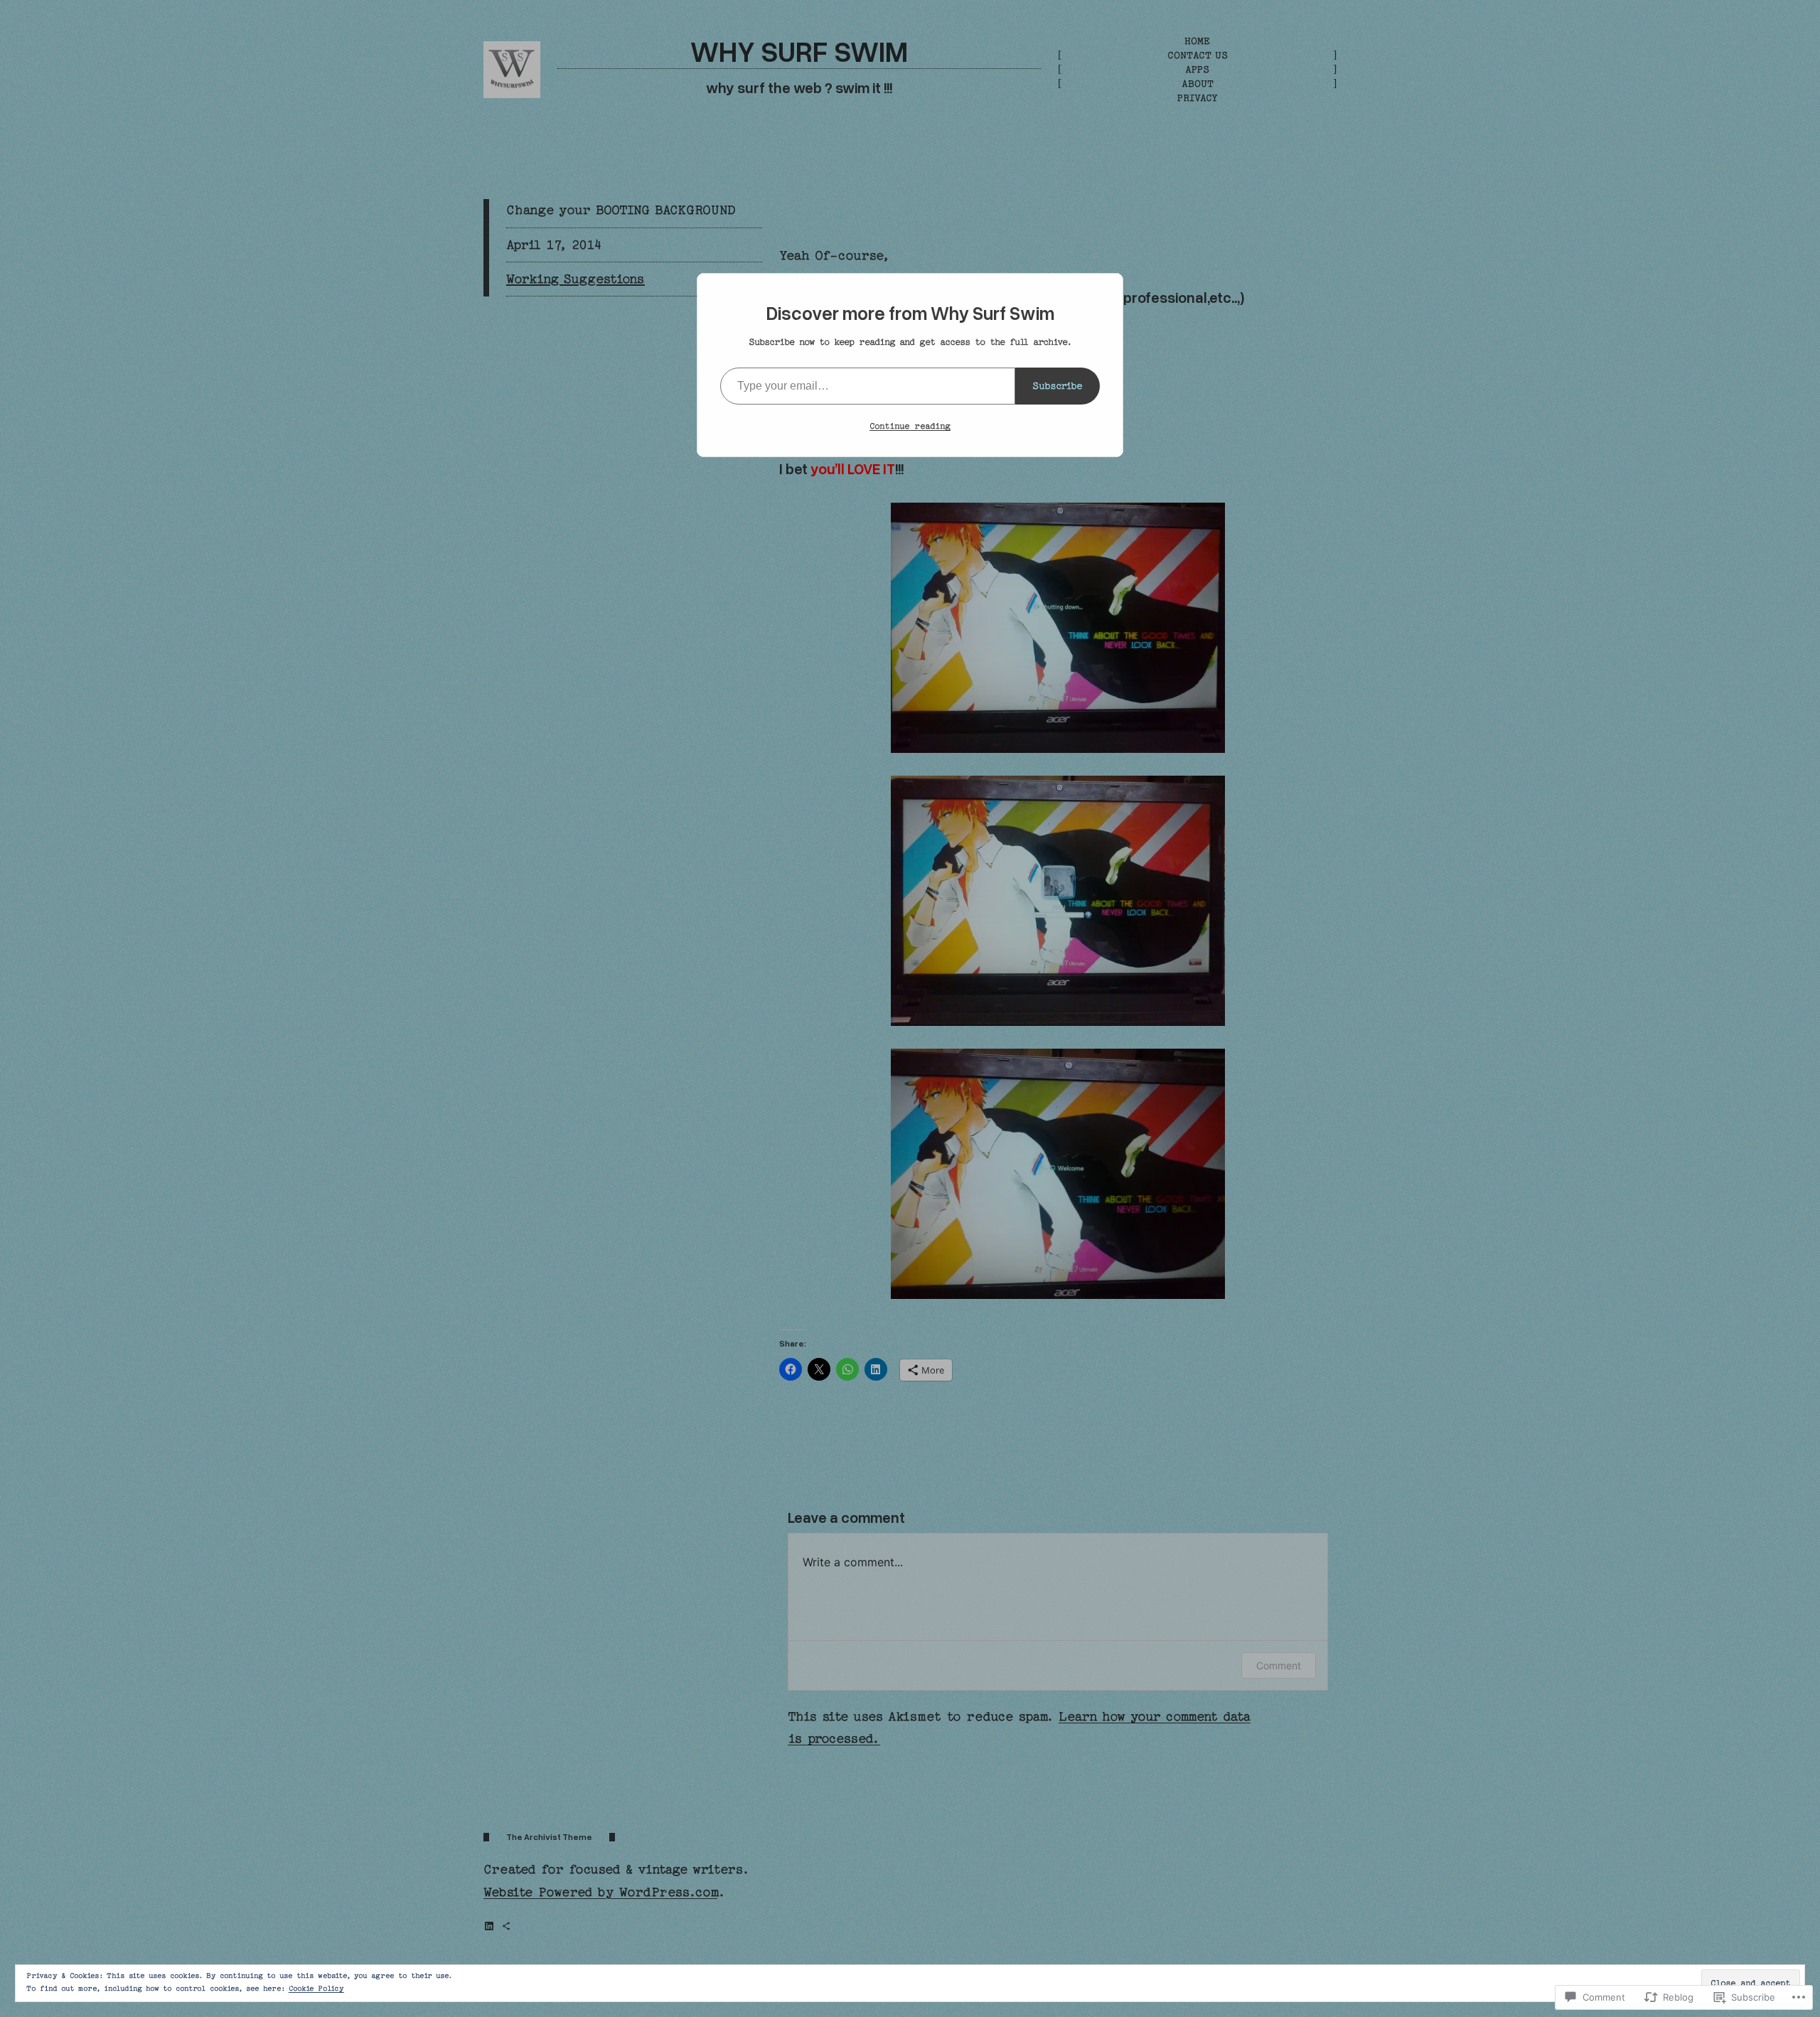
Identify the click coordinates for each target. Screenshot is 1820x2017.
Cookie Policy (316, 1989)
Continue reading (910, 426)
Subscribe (1058, 386)
